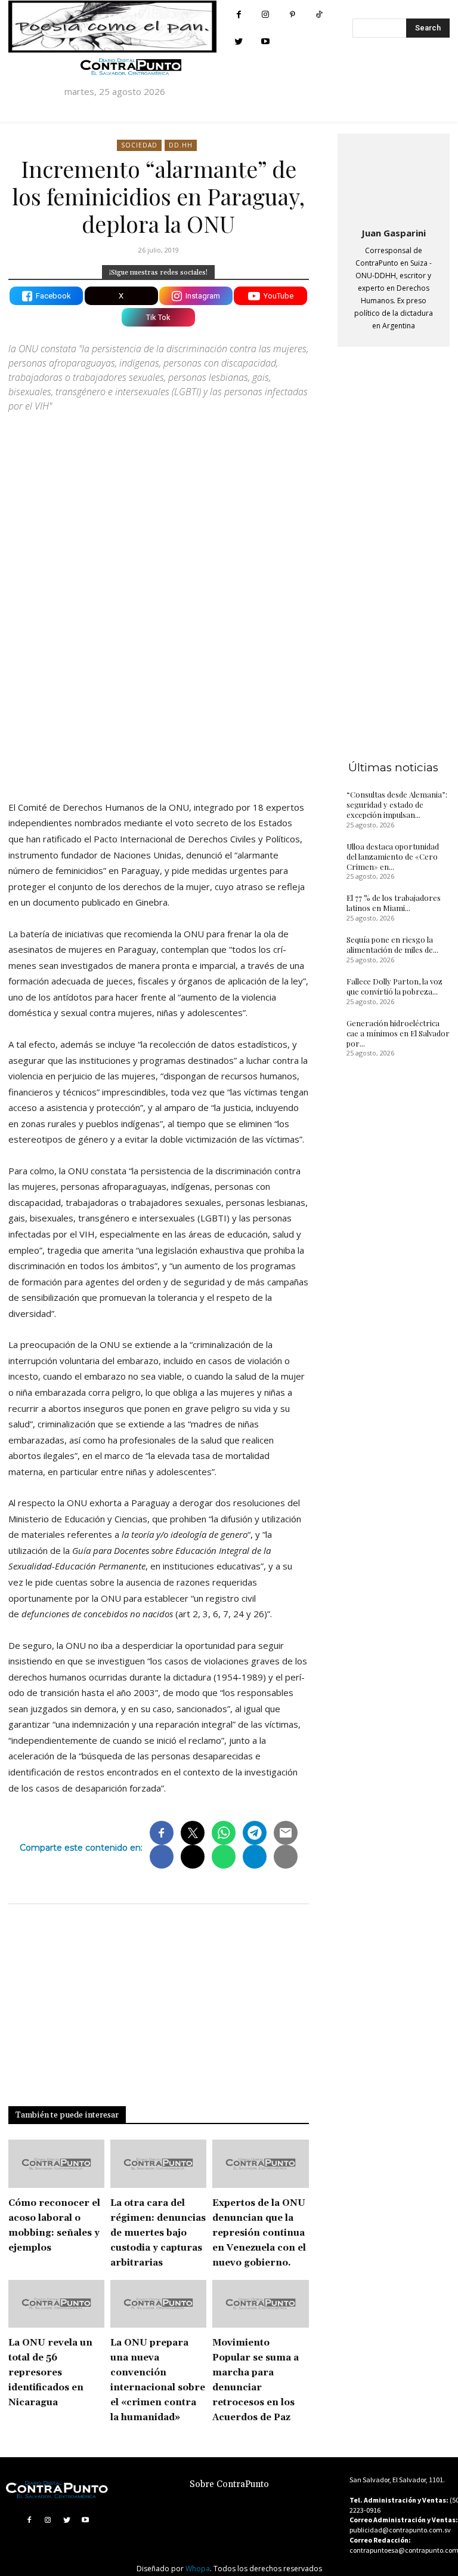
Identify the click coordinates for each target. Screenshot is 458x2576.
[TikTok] (319, 15)
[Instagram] (266, 15)
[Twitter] (239, 41)
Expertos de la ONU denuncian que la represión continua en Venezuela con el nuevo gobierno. (259, 2233)
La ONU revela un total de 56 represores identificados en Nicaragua (50, 2373)
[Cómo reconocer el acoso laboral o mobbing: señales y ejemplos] (56, 2164)
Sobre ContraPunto (229, 2484)
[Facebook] (239, 15)
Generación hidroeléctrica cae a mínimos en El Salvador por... (398, 1033)
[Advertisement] (159, 687)
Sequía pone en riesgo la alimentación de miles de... (392, 944)
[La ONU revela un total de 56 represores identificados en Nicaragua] (56, 2304)
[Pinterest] (293, 15)
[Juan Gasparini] (394, 178)
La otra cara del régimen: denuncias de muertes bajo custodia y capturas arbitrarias (158, 2233)
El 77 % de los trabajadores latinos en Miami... (394, 903)
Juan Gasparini (394, 233)
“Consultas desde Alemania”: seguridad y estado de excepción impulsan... (397, 804)
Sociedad (139, 145)
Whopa (198, 2569)
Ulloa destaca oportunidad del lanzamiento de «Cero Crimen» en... (393, 856)
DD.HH (181, 145)
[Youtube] (266, 41)
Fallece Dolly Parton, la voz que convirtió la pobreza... (394, 986)
